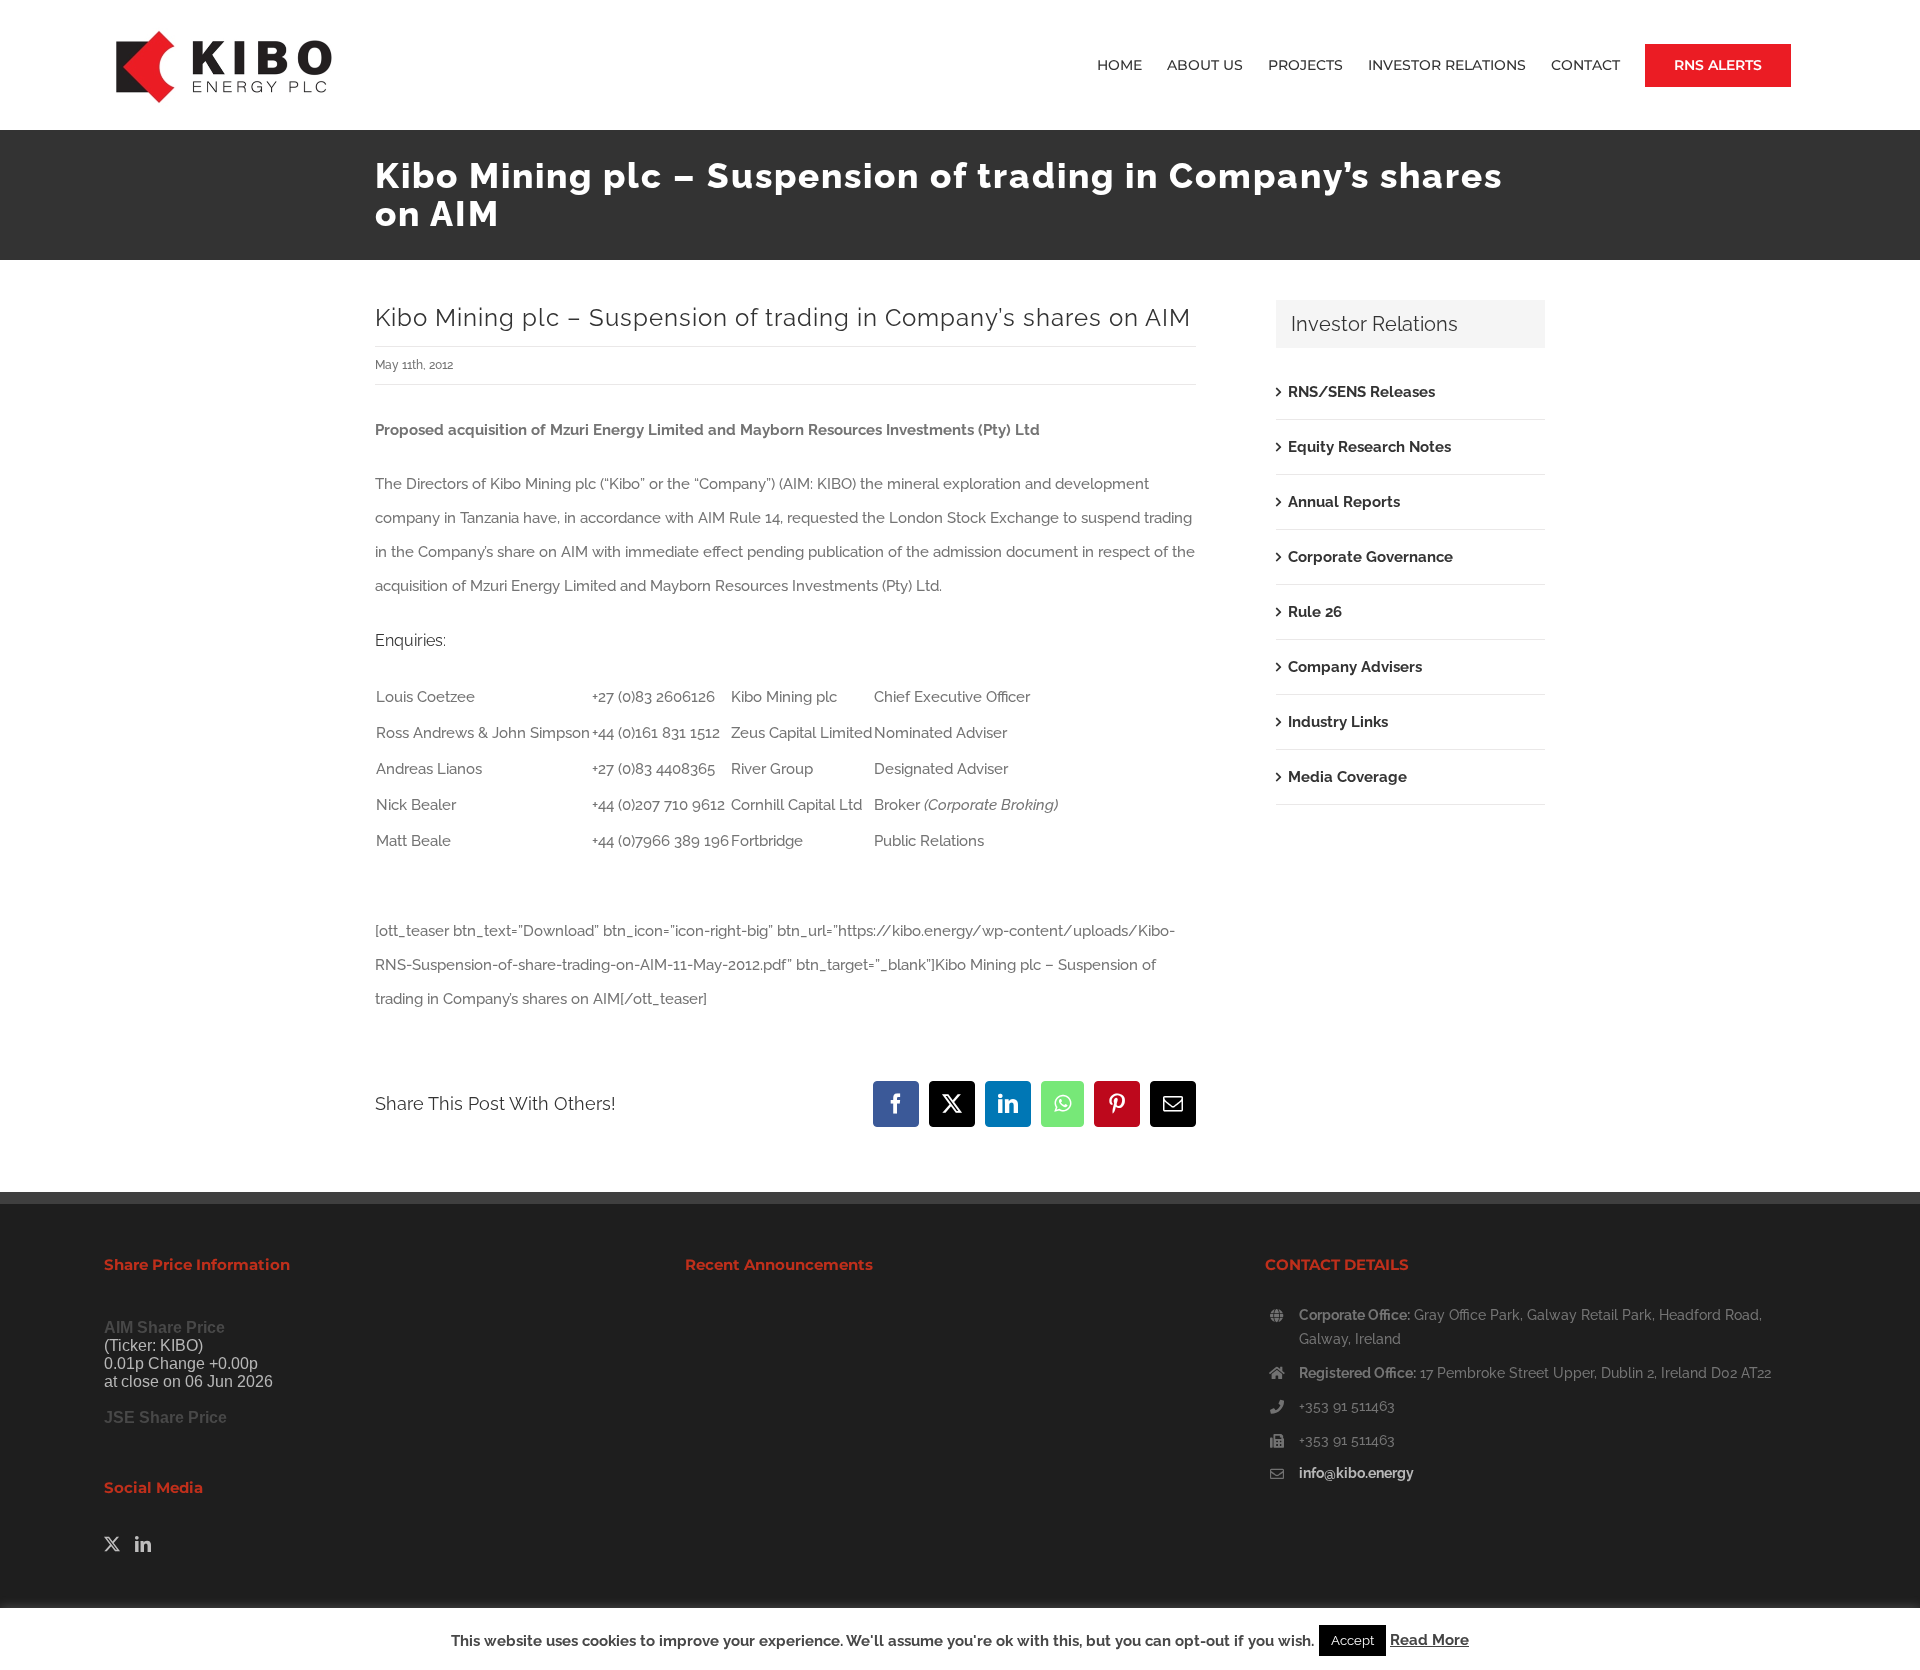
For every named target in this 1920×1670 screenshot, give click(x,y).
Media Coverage (1347, 777)
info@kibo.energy (1356, 1473)
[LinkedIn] (143, 1544)
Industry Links (1338, 722)
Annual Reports (1344, 502)
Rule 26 (1315, 612)
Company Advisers (1355, 667)
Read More (1429, 1640)
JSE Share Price (165, 1417)
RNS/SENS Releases (1361, 392)
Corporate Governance (1370, 557)
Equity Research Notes (1369, 447)
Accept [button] (1352, 1640)
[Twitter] (112, 1544)
